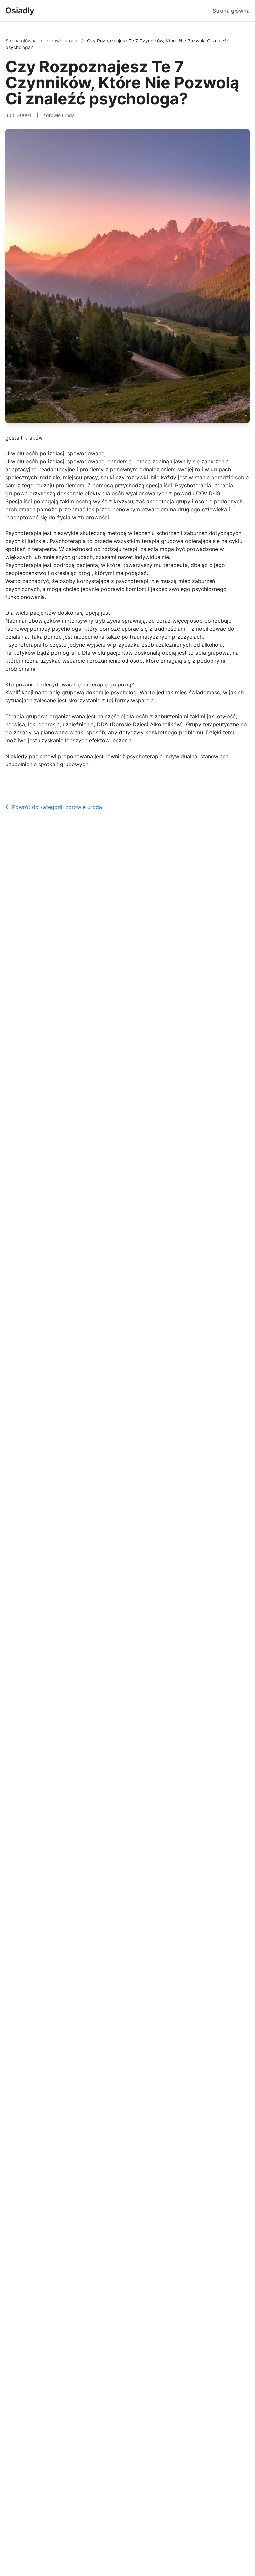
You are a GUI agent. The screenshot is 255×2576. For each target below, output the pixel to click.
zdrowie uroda (62, 41)
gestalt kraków (24, 438)
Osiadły (20, 10)
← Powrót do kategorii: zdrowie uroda (54, 807)
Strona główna (231, 11)
